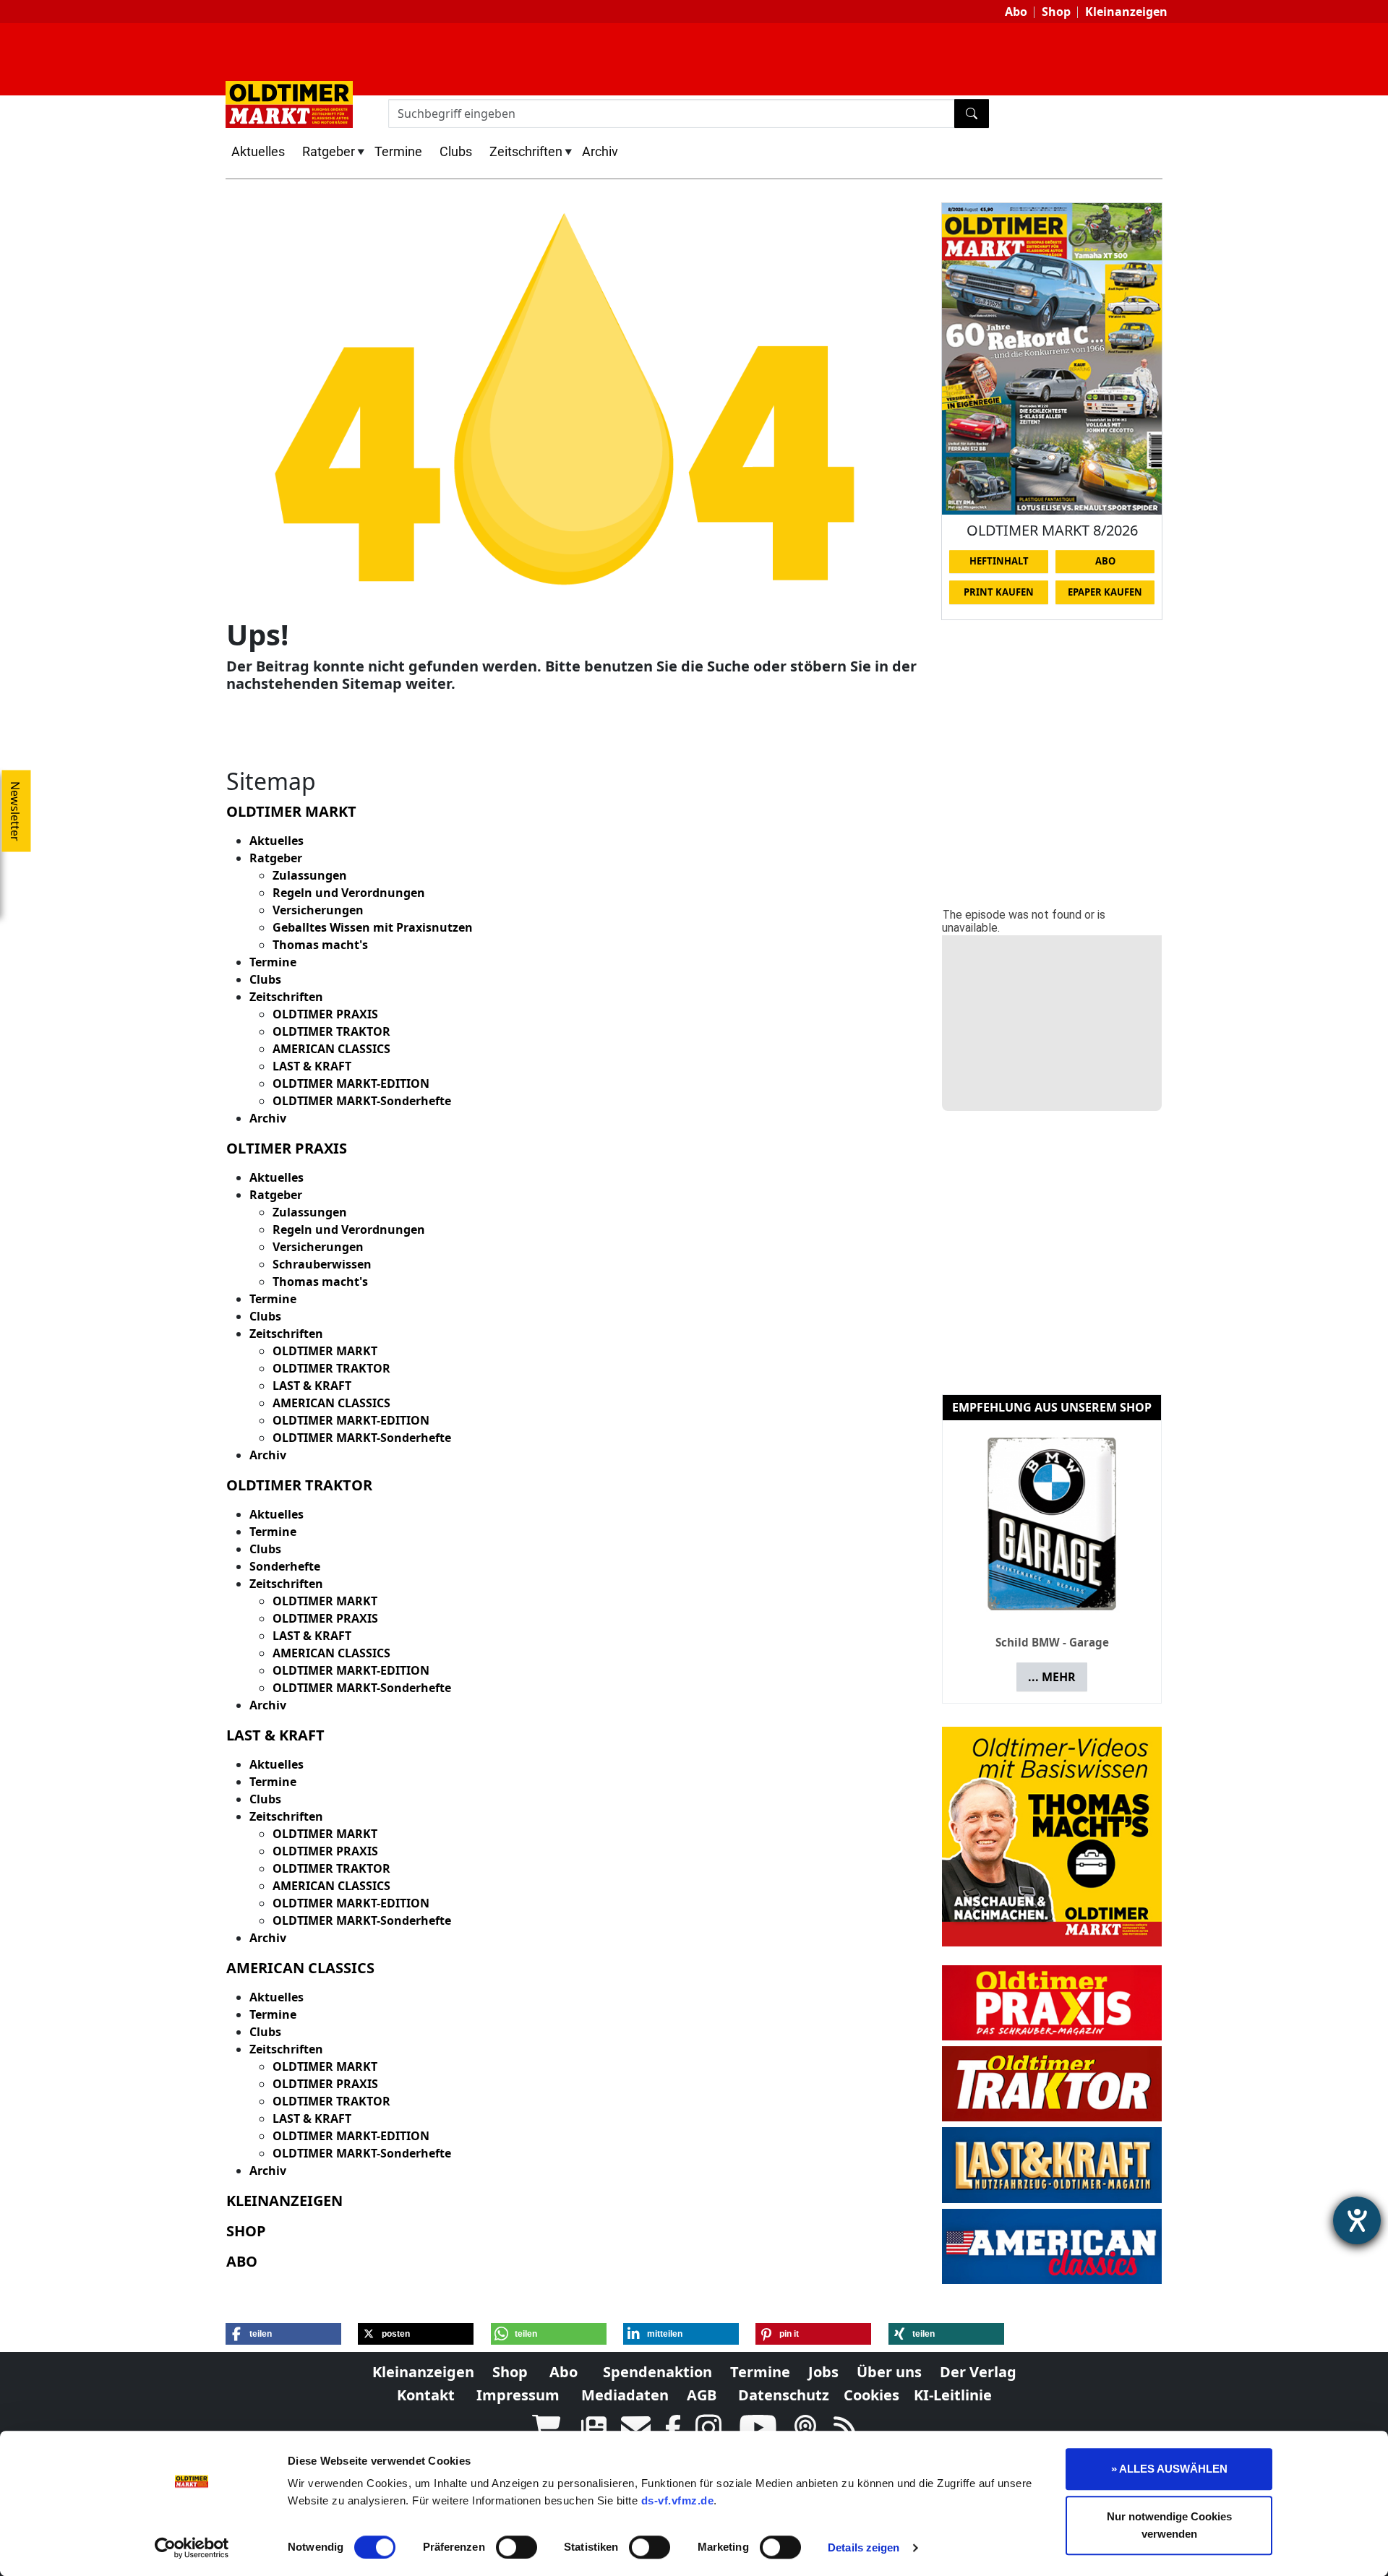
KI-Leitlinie (953, 2395)
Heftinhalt (999, 561)
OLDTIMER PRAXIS (325, 1014)
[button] (283, 2334)
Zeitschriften (526, 151)
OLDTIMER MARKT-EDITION (351, 1083)
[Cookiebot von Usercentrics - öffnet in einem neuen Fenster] (192, 2548)
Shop (1056, 12)
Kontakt (426, 2395)
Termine (398, 151)
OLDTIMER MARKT (325, 1351)
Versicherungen (318, 910)
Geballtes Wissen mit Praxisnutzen (373, 927)
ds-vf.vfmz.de (678, 2500)
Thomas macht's (320, 945)
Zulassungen (310, 875)
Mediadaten (625, 2395)
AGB (702, 2395)
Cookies (871, 2395)
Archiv (600, 151)
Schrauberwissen (322, 1264)
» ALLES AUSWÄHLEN (1169, 2469)
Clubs (456, 151)
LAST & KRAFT (312, 1066)
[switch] (517, 2547)
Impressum (518, 2395)
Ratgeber (329, 151)
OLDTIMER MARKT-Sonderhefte (362, 1101)
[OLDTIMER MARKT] (289, 103)
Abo (1016, 12)
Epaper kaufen (1105, 592)
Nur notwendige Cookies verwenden (1169, 2525)
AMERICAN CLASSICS (331, 1049)
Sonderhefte (285, 1566)
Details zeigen (864, 2547)
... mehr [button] (1052, 1677)
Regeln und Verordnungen (349, 893)
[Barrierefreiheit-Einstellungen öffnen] (1357, 2220)
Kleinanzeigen (1126, 12)
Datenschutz (784, 2395)
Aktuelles (258, 151)
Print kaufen (999, 592)
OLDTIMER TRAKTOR (331, 1031)
